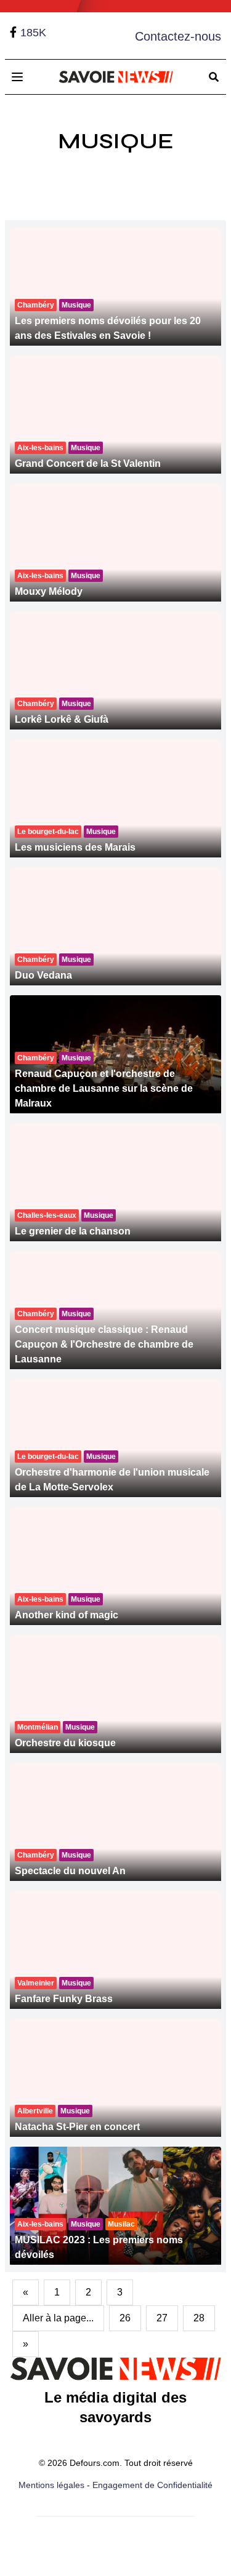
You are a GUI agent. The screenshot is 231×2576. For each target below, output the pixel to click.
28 (199, 2318)
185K (33, 33)
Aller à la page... (58, 2318)
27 (162, 2318)
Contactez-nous (178, 36)
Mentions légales (51, 2485)
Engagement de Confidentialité (152, 2485)
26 (125, 2318)
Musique (116, 141)
